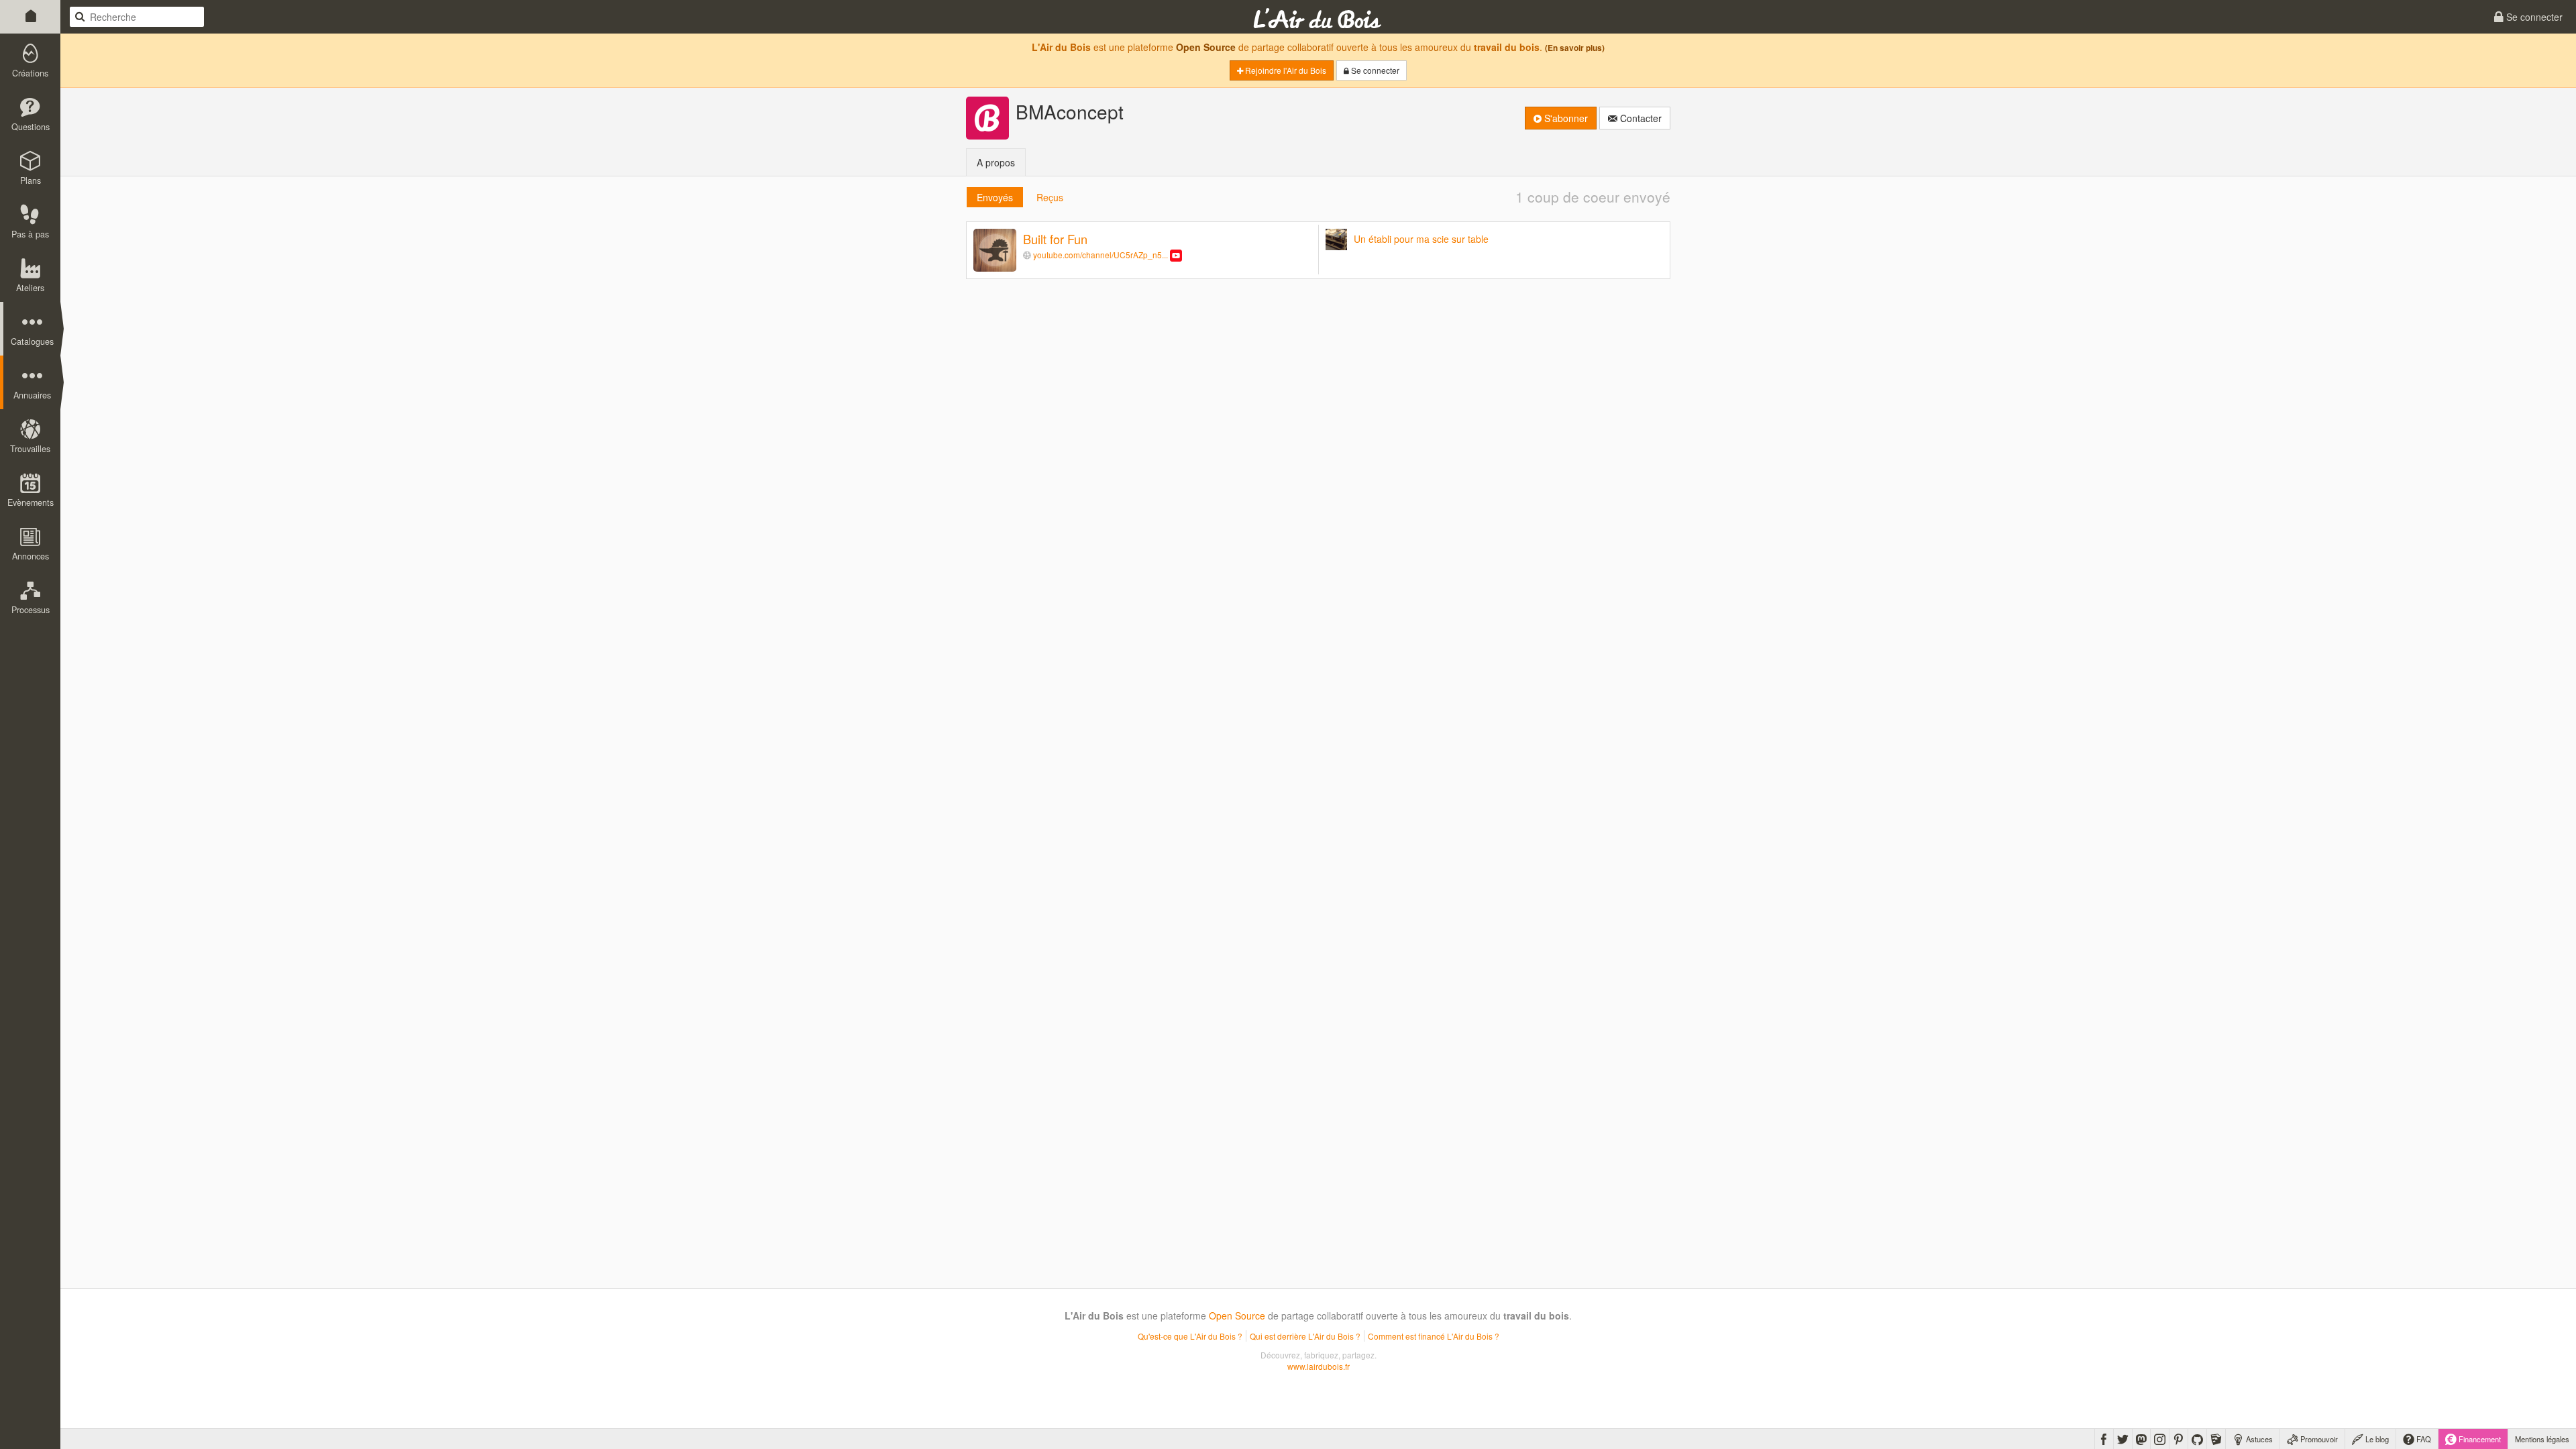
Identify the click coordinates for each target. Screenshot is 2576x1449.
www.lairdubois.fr (1319, 1366)
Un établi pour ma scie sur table (1421, 239)
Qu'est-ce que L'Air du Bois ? (1190, 1336)
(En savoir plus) (1575, 48)
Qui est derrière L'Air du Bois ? (1305, 1336)
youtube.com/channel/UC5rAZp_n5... (1101, 255)
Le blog (2376, 1439)
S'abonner (1565, 118)
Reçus (1050, 197)
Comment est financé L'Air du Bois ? (1434, 1336)
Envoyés (995, 197)
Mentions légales (2542, 1439)
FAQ (2423, 1439)
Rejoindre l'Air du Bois (1285, 70)
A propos (996, 162)
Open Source (1206, 47)
